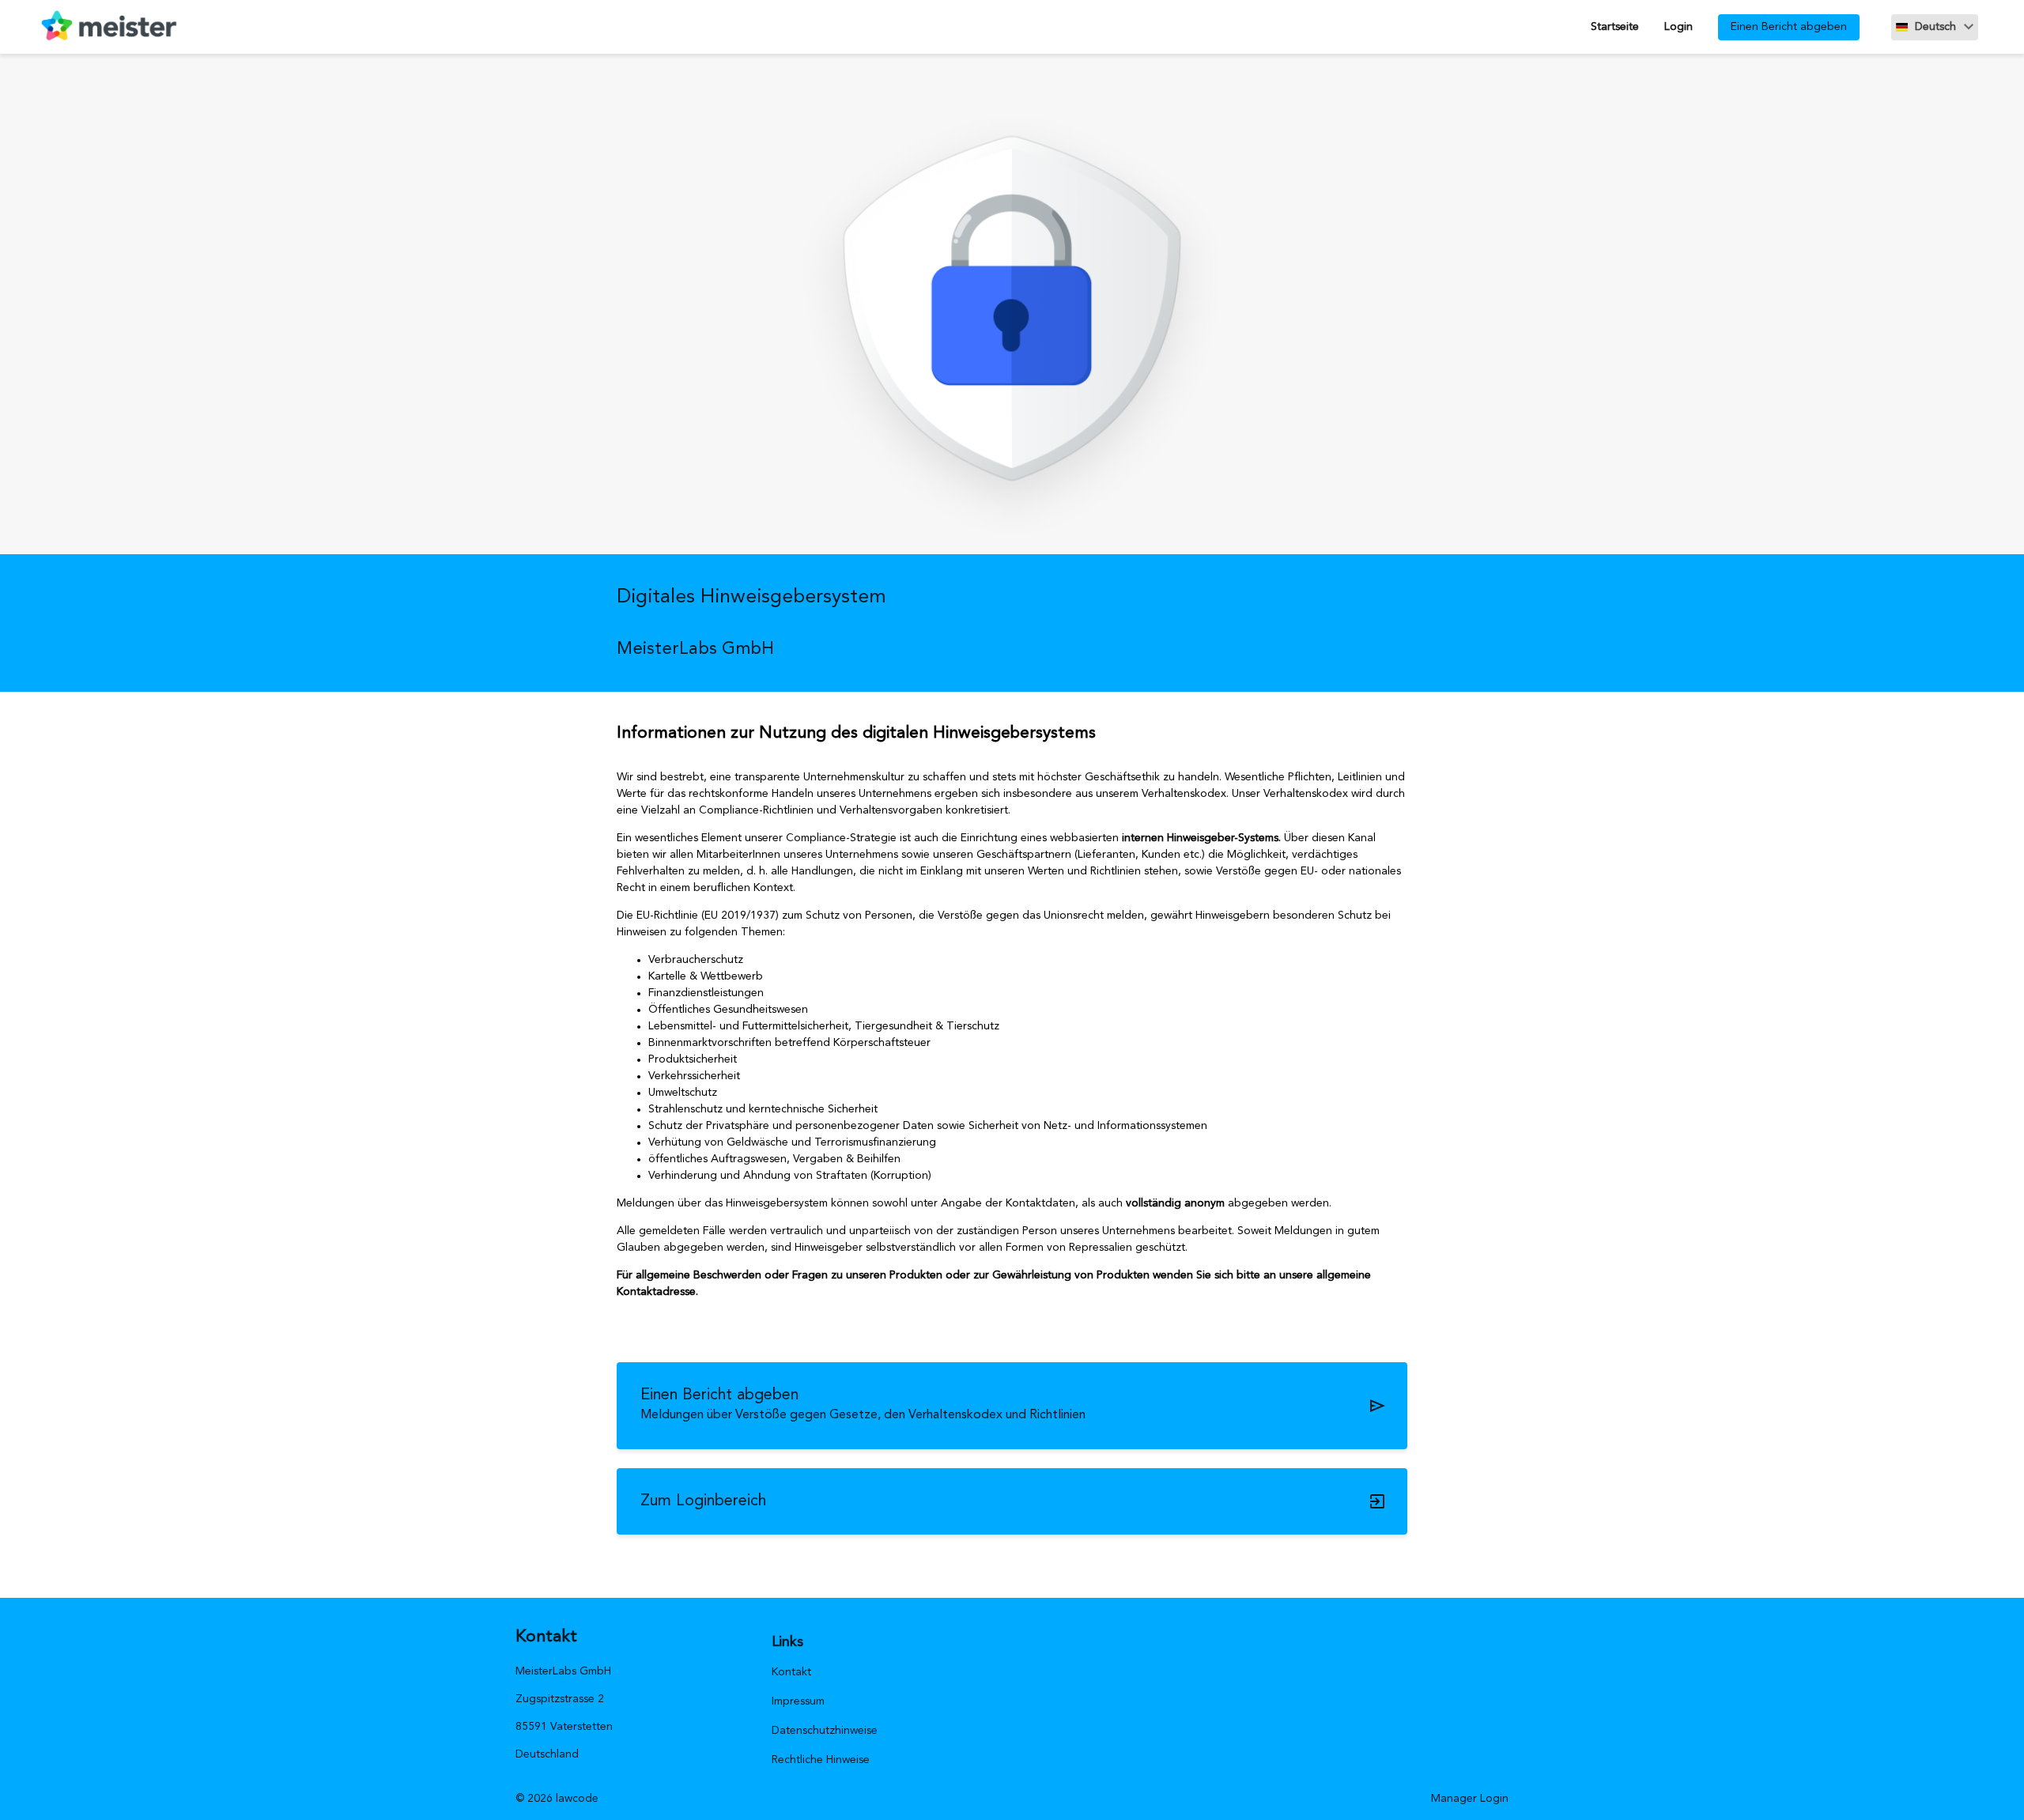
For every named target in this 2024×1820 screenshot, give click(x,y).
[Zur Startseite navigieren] (102, 27)
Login (1678, 27)
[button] (1935, 27)
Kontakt (791, 1672)
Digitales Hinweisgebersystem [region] (751, 597)
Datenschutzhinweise (825, 1731)
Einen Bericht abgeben (1789, 27)
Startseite (1615, 27)
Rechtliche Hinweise (821, 1760)
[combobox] (1935, 27)
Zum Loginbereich (703, 1501)
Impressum (798, 1701)
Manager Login (1470, 1799)
